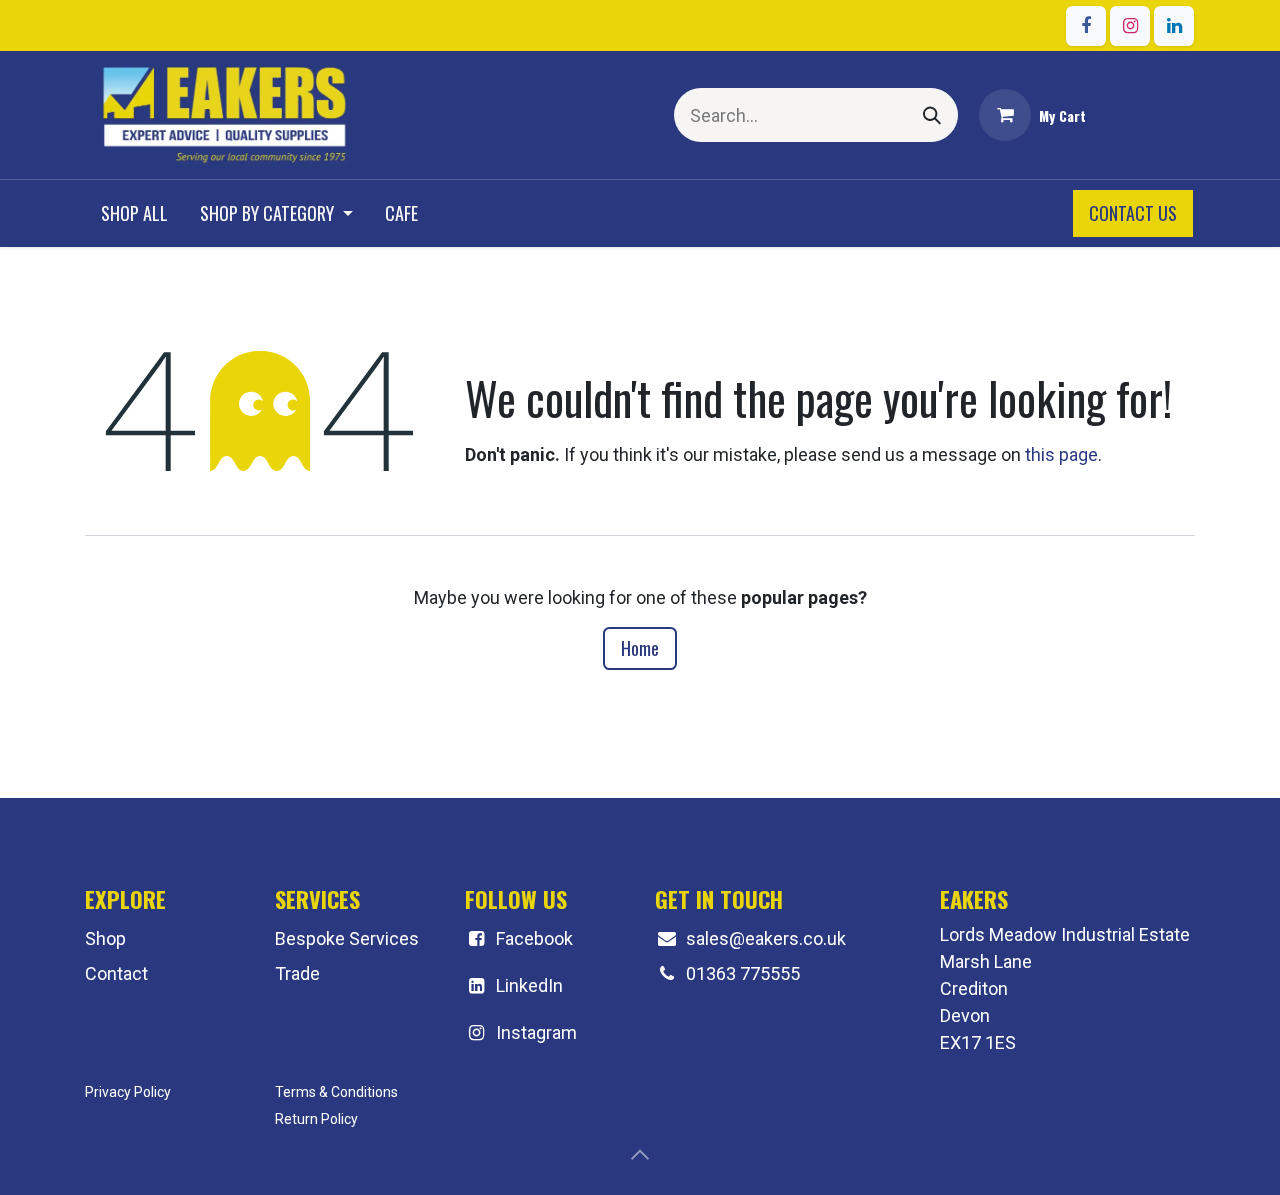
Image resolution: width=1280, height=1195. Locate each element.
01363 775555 (743, 973)
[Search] (932, 115)
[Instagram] (1130, 26)
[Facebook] (1086, 26)
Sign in (1155, 115)
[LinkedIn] (1174, 26)
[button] (640, 1155)
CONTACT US (1133, 213)
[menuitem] (134, 213)
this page (1061, 454)
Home (640, 648)
